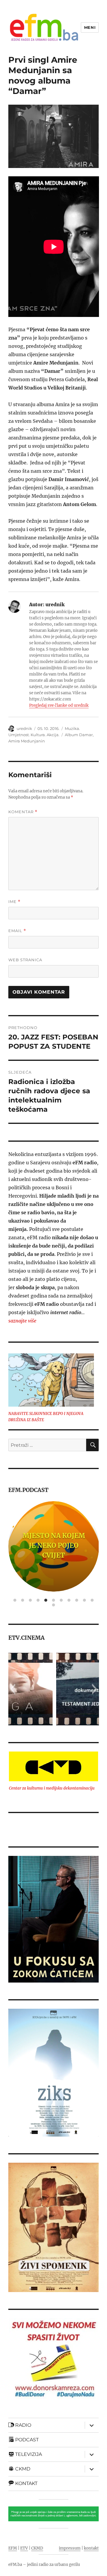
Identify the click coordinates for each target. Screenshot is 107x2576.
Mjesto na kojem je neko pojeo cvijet (53, 1545)
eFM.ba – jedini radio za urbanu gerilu (44, 2565)
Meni (90, 27)
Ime (14, 902)
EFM (13, 2548)
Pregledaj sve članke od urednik (59, 705)
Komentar (23, 812)
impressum (70, 2548)
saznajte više (22, 1321)
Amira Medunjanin (27, 741)
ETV (24, 2548)
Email (17, 931)
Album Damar (79, 735)
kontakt (91, 2548)
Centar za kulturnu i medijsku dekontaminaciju (52, 1788)
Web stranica (25, 960)
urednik (24, 728)
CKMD (37, 2548)
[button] (13, 1689)
